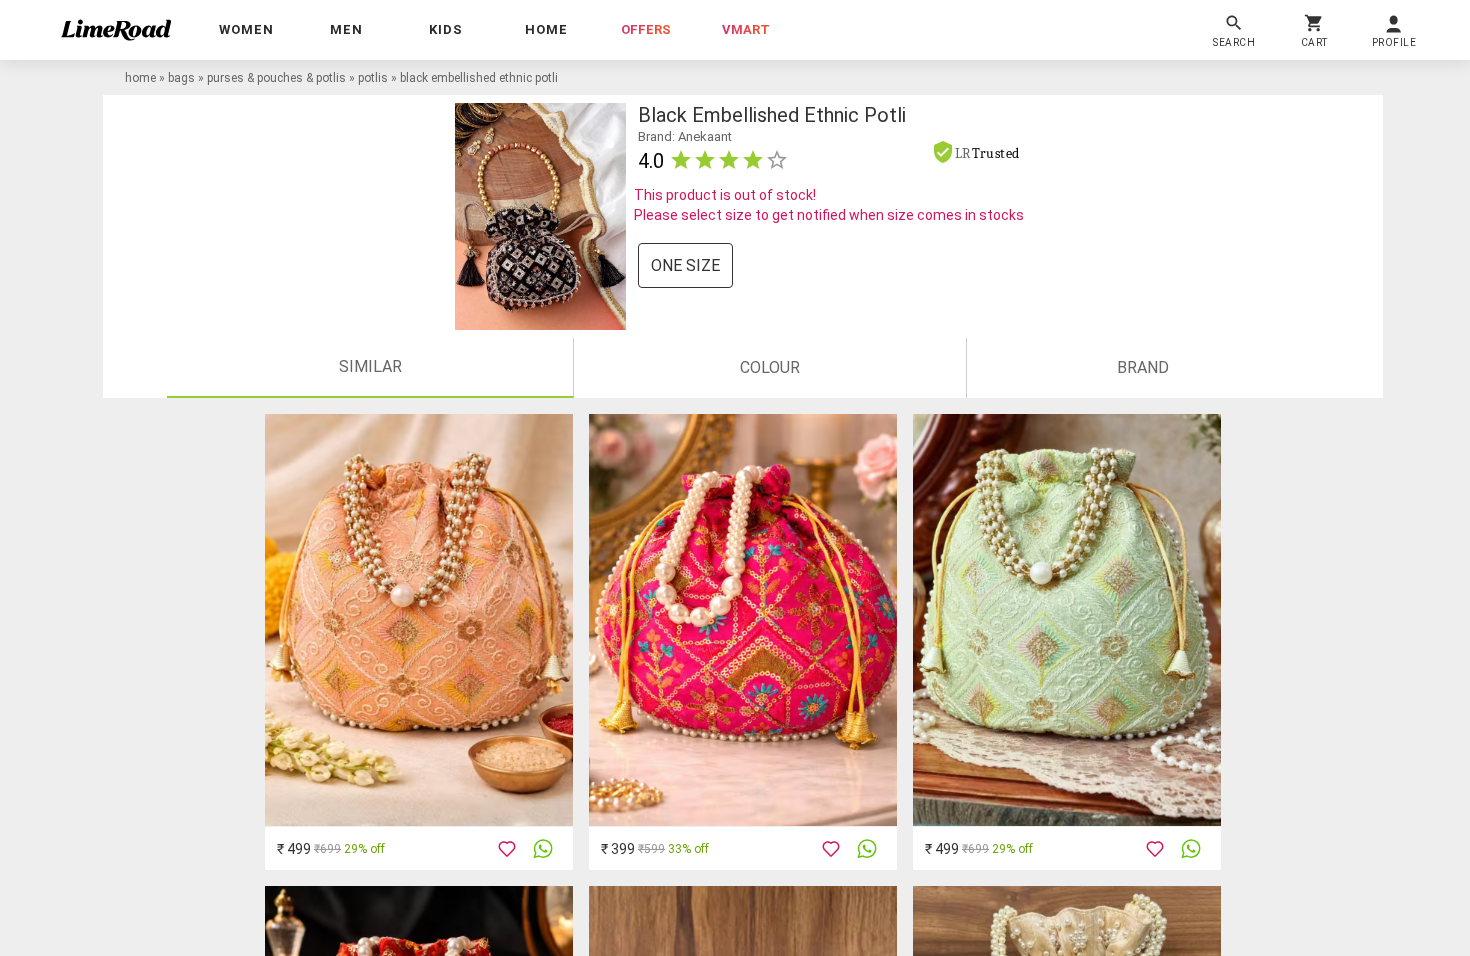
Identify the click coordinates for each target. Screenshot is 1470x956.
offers (646, 29)
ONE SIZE (685, 265)
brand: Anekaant (685, 136)
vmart (746, 29)
